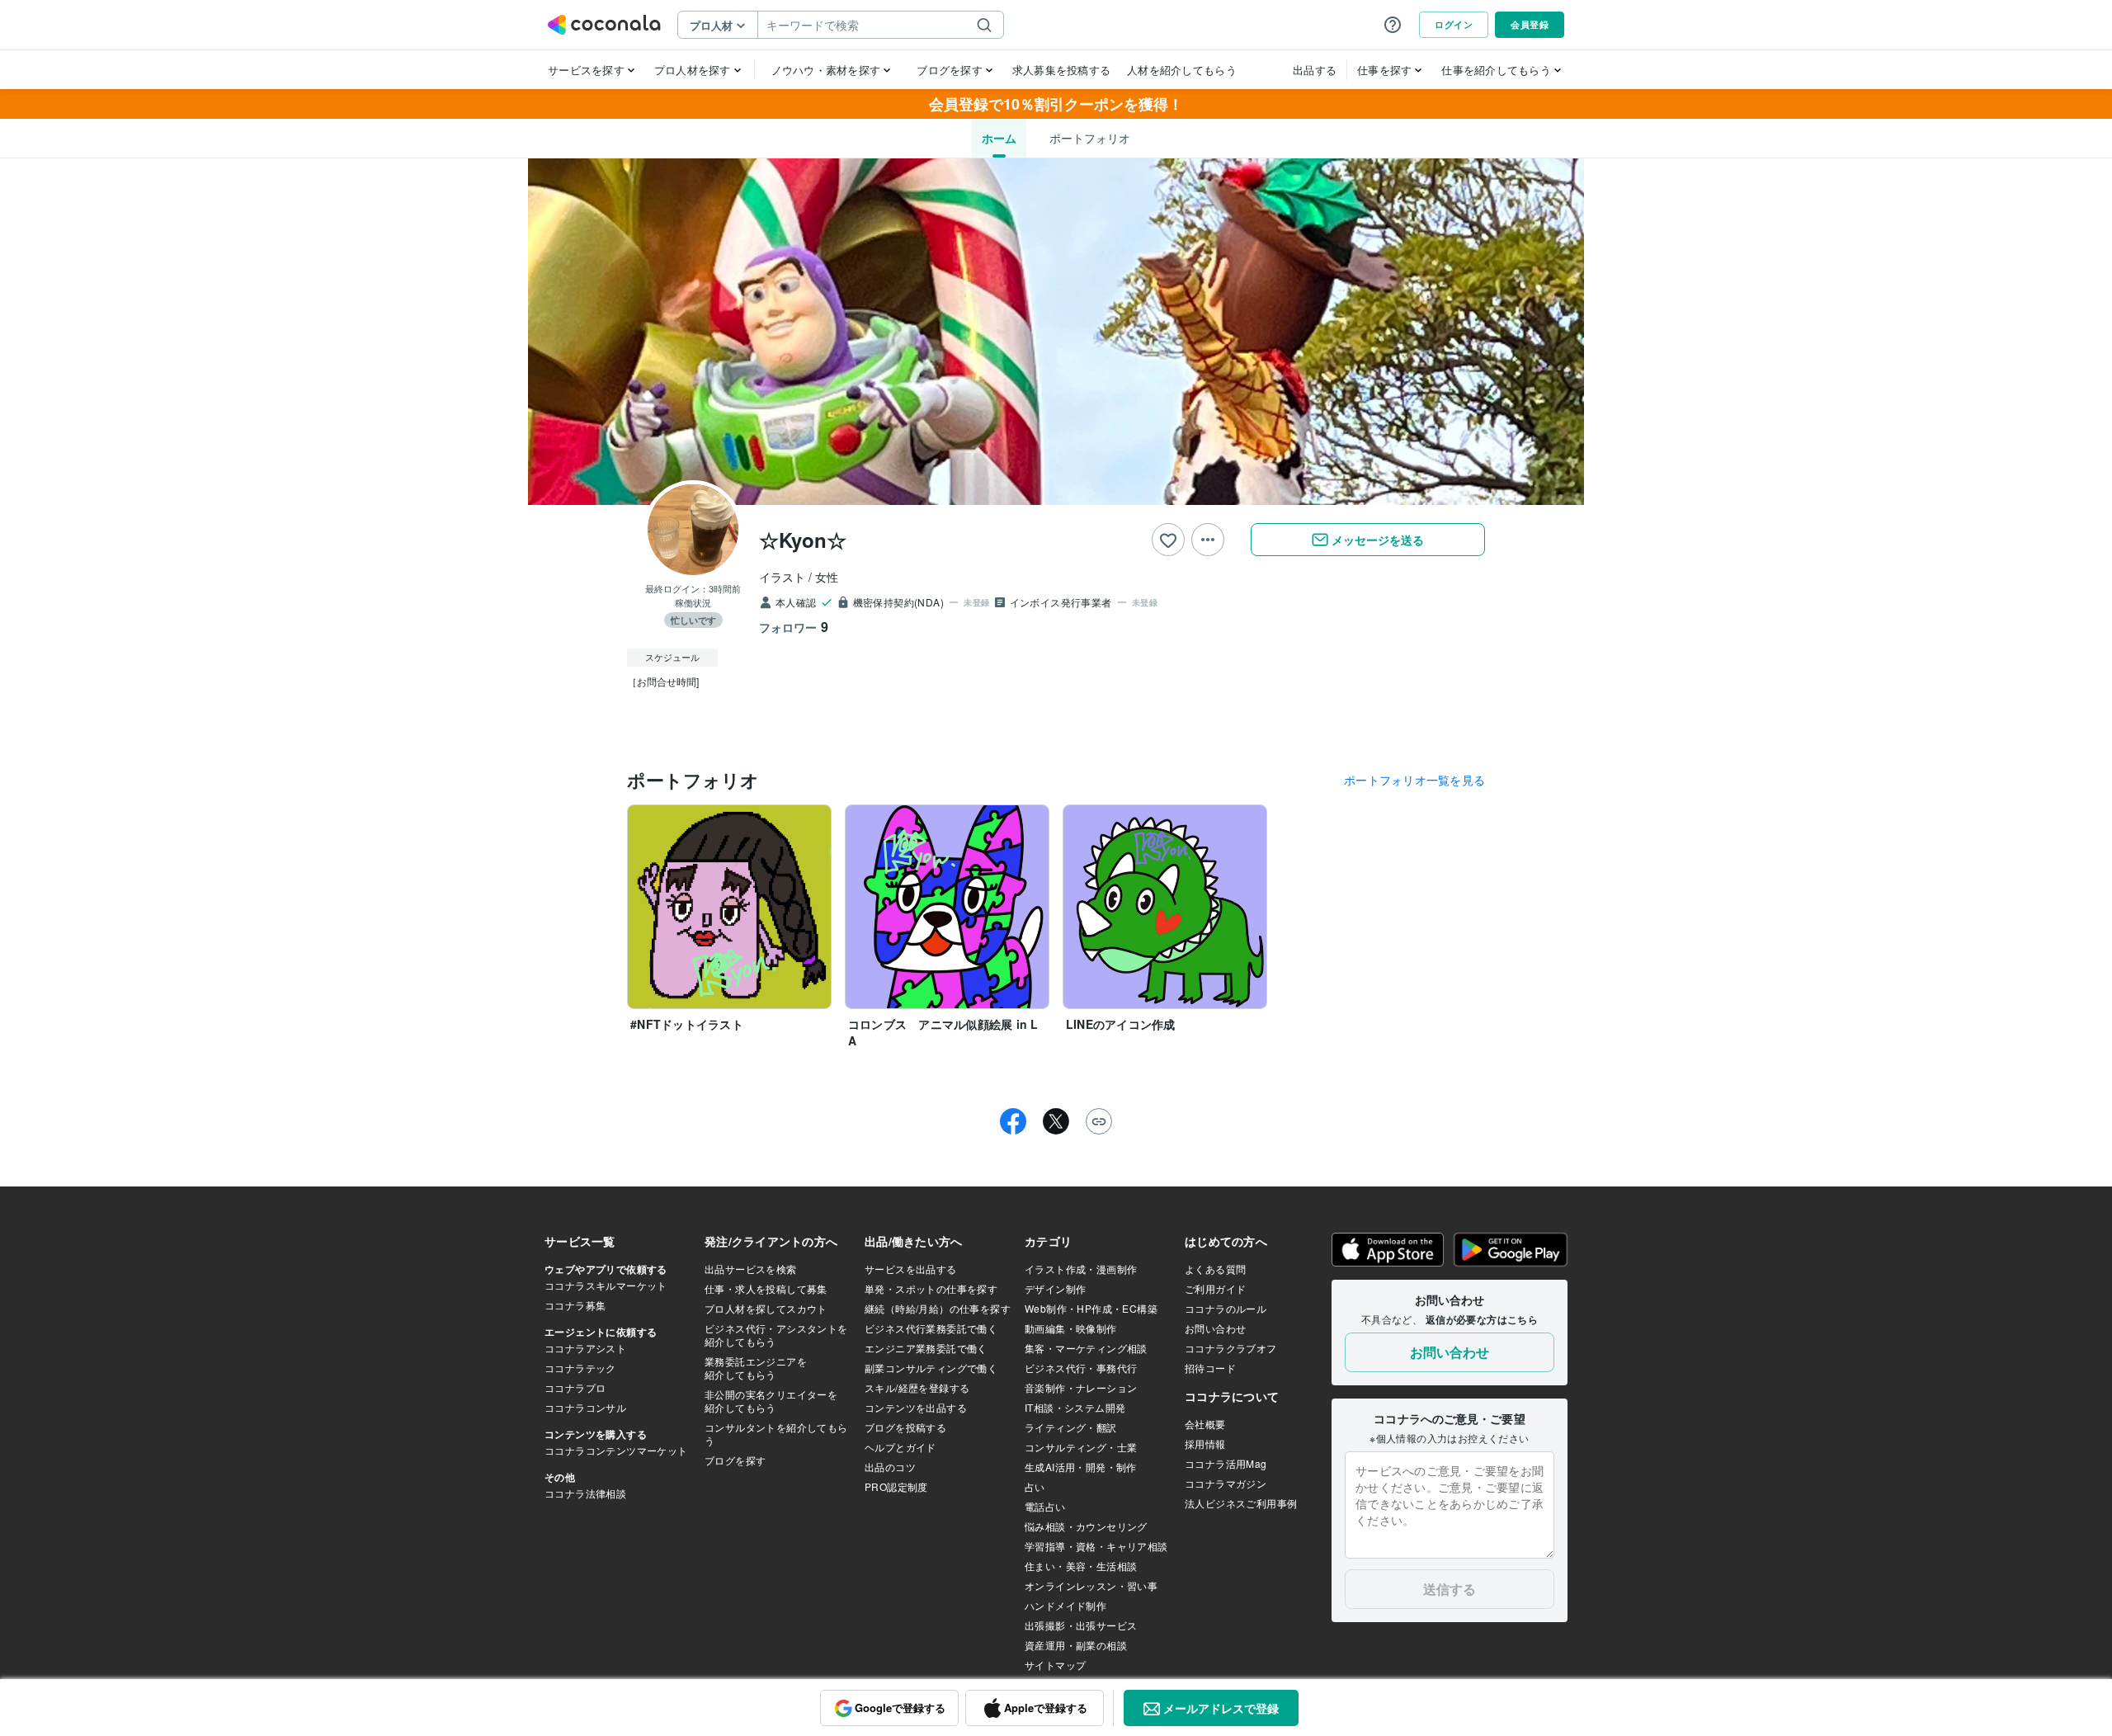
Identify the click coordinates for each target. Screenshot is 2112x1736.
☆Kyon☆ (803, 540)
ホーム (999, 138)
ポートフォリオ (1090, 138)
